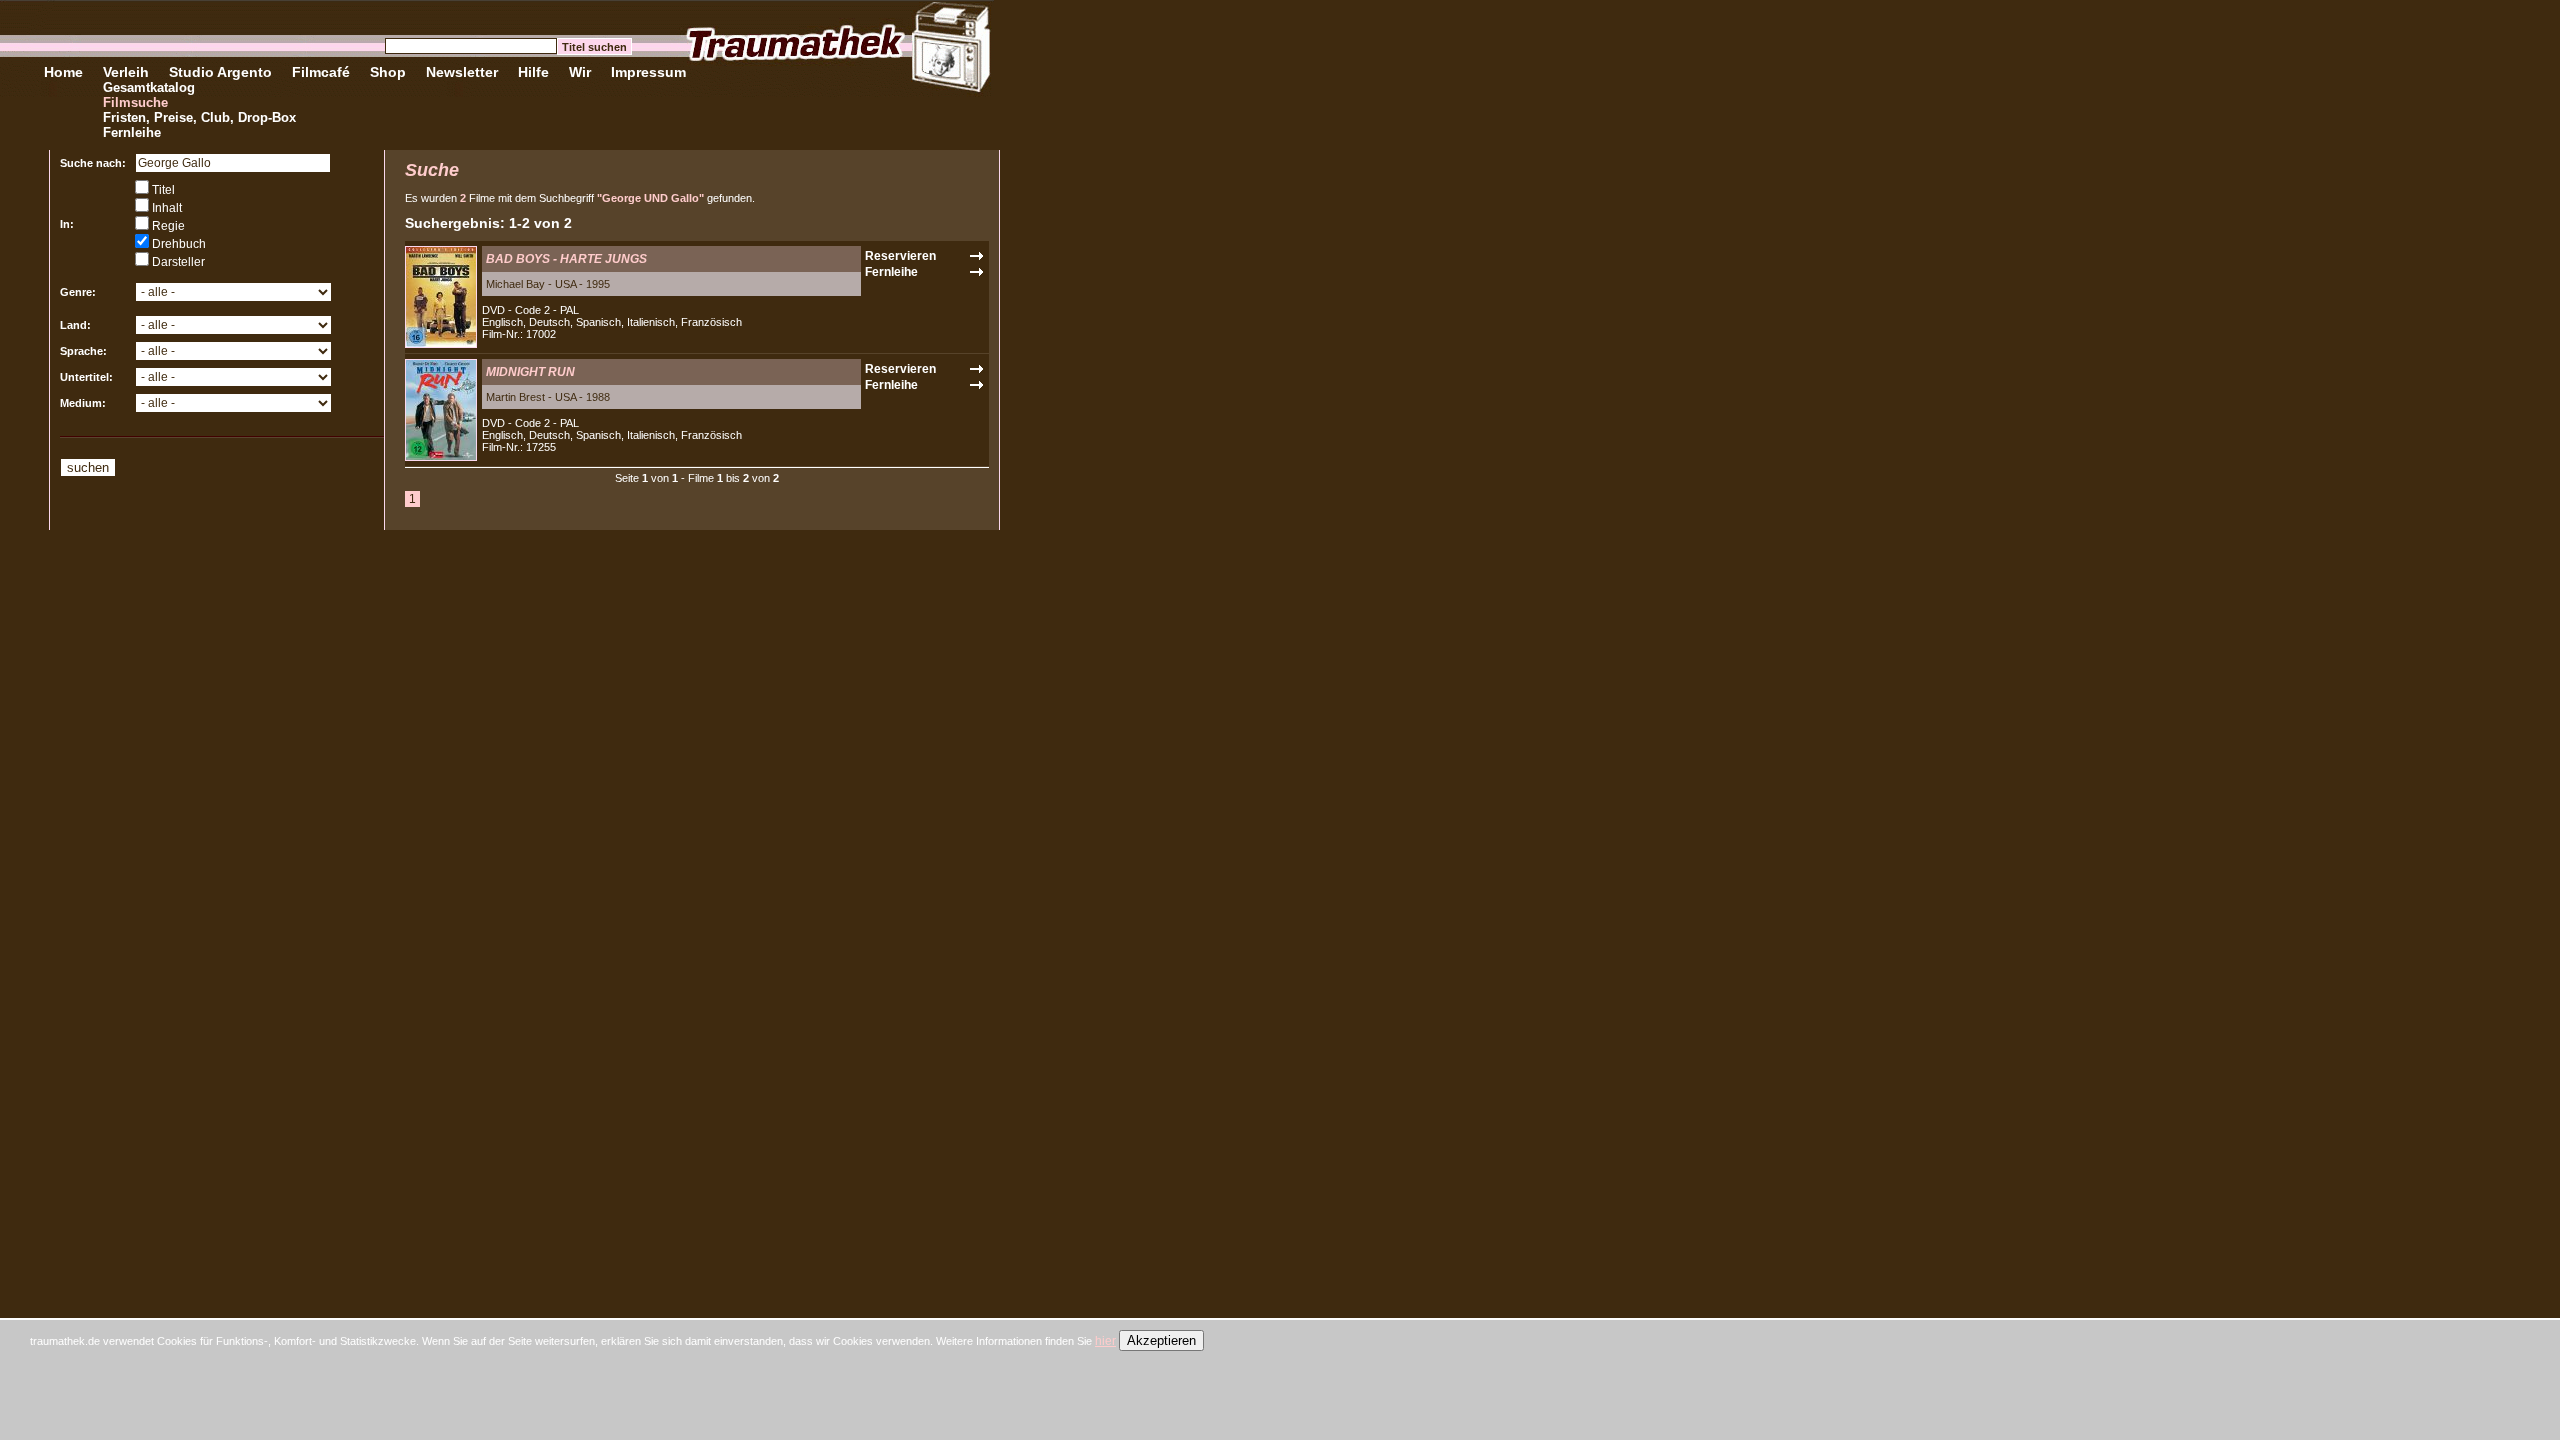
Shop (388, 72)
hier (1105, 1341)
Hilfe (533, 72)
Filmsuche (135, 102)
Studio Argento (220, 72)
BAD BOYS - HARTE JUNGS (566, 259)
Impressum (648, 72)
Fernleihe (132, 132)
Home (63, 72)
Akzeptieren (1161, 1340)
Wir (580, 72)
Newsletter (462, 72)
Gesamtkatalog (149, 87)
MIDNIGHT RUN (530, 372)
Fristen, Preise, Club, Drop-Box (199, 117)
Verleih (126, 72)
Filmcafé (321, 72)
